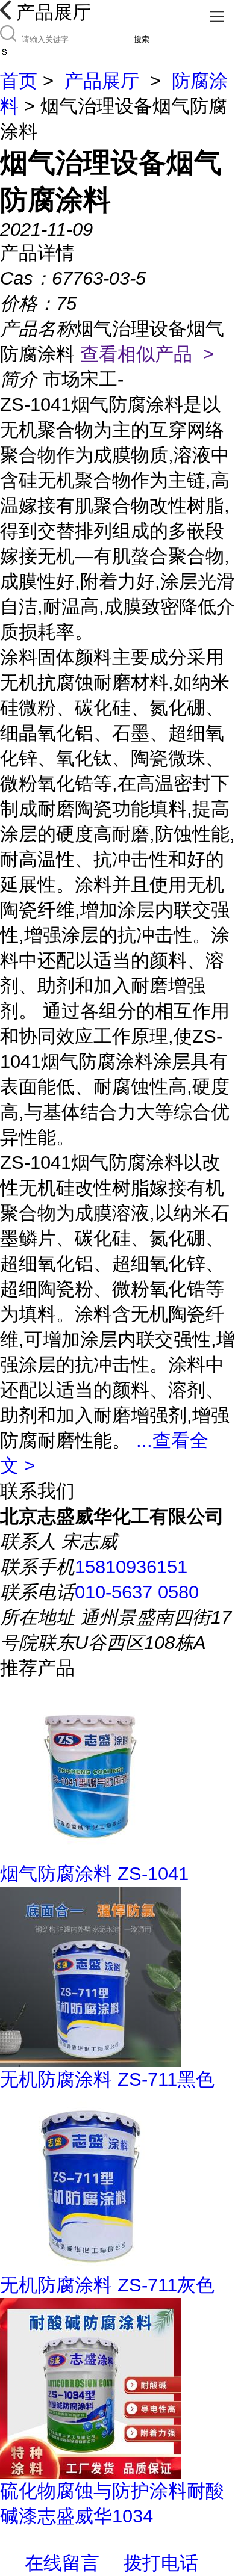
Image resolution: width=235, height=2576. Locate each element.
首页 (19, 81)
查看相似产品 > (147, 354)
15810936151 (131, 1567)
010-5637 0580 (137, 1592)
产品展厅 (102, 81)
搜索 (142, 39)
